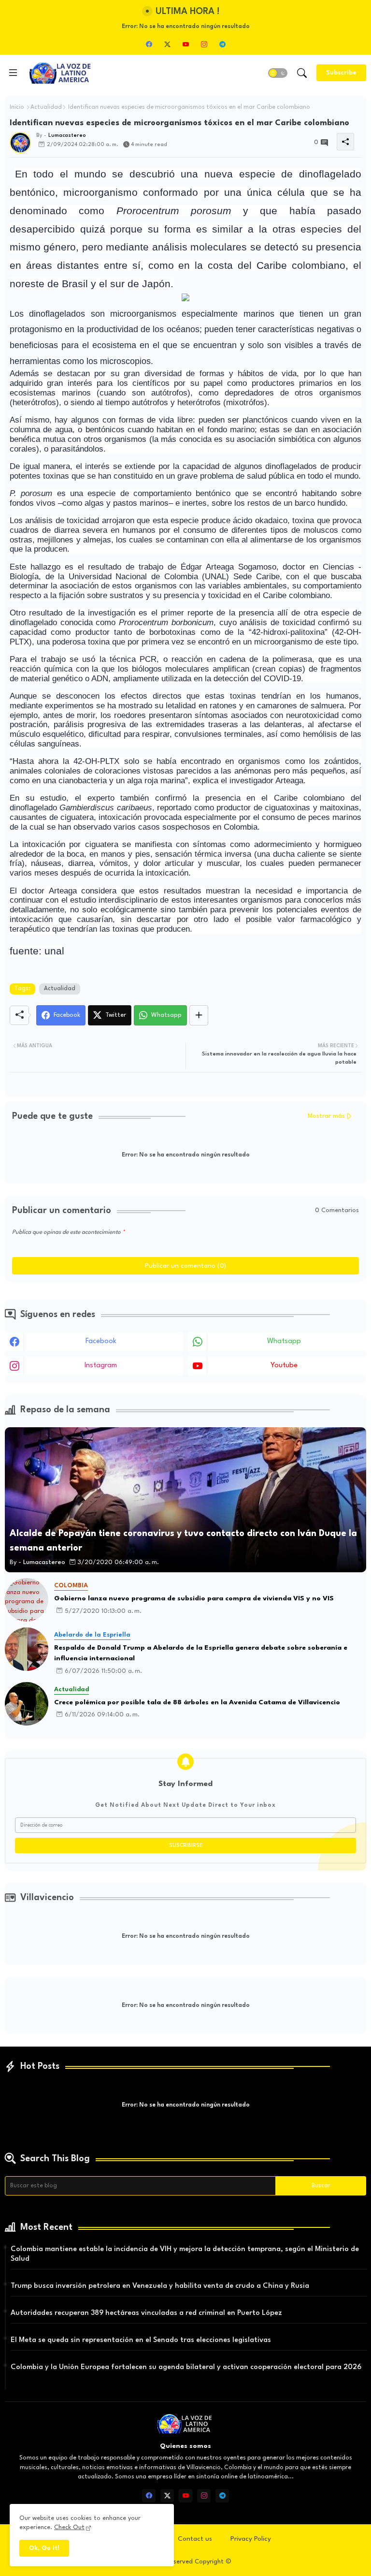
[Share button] (199, 1015)
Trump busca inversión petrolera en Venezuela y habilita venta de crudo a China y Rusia (160, 2286)
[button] (278, 73)
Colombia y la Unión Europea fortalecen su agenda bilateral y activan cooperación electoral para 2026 (186, 2367)
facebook (101, 1341)
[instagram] (204, 44)
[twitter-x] (167, 44)
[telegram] (222, 44)
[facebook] (149, 44)
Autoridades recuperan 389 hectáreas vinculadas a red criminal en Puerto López (146, 2313)
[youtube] (185, 44)
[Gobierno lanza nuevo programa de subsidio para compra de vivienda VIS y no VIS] (27, 1600)
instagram (101, 1366)
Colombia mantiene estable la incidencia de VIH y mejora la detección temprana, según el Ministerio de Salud (185, 2254)
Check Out (69, 2527)
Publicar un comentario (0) (185, 1266)
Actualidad (46, 107)
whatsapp (284, 1341)
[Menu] (13, 73)
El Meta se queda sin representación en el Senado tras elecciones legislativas (141, 2340)
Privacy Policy (251, 2539)
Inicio (17, 107)
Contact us (195, 2539)
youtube (284, 1366)
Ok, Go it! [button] (44, 2548)
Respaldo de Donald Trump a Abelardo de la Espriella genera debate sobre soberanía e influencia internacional (201, 1653)
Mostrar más (326, 1116)
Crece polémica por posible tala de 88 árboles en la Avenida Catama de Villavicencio (197, 1702)
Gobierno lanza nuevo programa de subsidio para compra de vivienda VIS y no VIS (194, 1598)
